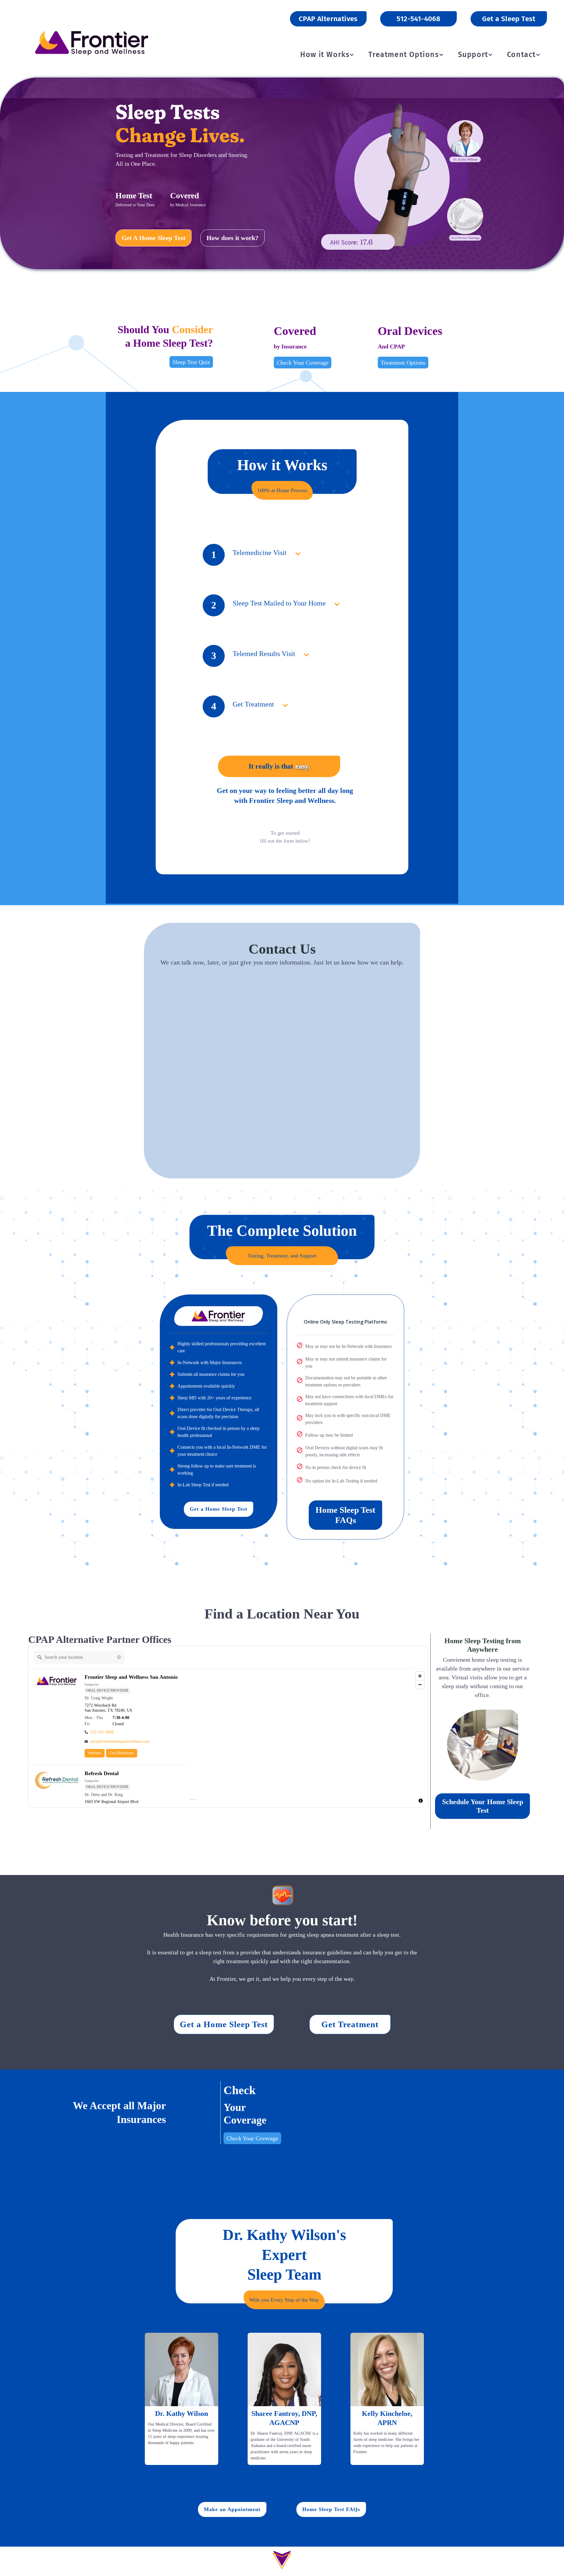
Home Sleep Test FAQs (345, 1515)
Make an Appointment (232, 2509)
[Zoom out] (420, 1684)
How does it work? (233, 238)
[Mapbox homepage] (193, 1802)
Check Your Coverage (303, 363)
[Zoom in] (420, 1676)
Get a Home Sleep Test (219, 1509)
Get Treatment (350, 2024)
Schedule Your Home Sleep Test (483, 1806)
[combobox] (74, 1657)
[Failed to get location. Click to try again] (119, 1657)
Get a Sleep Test (509, 19)
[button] (325, 55)
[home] (92, 42)
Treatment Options (403, 363)
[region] (308, 1738)
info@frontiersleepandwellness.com (120, 1741)
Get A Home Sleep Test (153, 238)
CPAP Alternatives (328, 19)
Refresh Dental (102, 1773)
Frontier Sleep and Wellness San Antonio (131, 1677)
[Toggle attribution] (421, 1801)
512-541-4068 (418, 19)
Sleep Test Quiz (191, 362)
